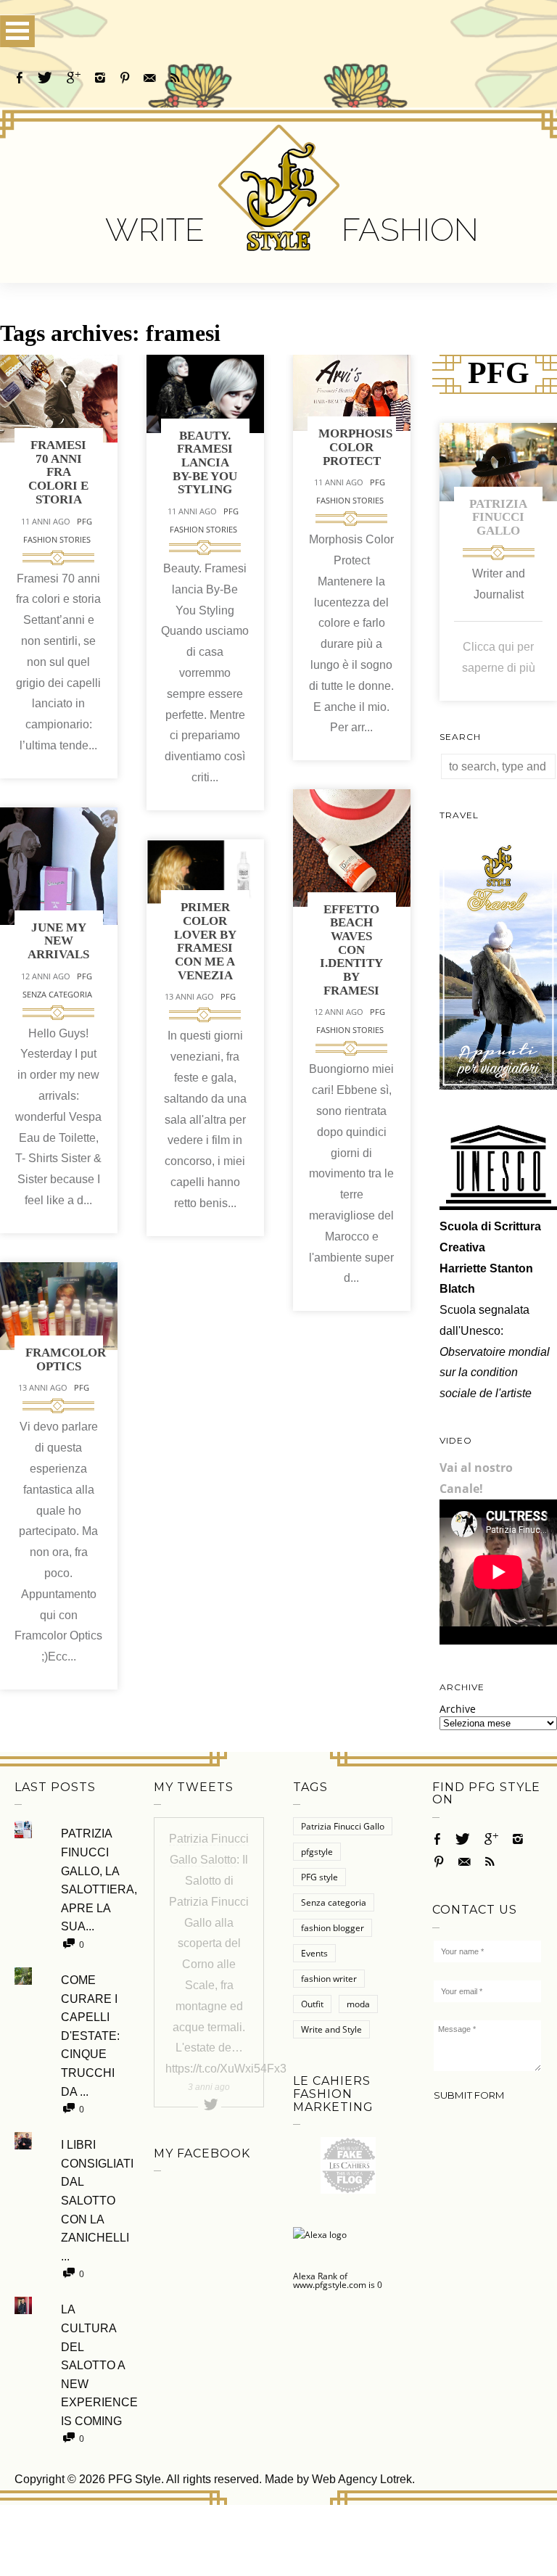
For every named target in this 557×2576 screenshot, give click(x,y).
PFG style (319, 1877)
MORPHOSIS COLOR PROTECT (355, 447)
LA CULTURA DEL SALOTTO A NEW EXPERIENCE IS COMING (93, 2365)
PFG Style (135, 2479)
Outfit (312, 2004)
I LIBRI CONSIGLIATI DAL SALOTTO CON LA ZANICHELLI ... (93, 2201)
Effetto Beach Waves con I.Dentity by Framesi (351, 950)
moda (358, 2004)
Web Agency (344, 2479)
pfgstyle (317, 1852)
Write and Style (331, 2029)
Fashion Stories (57, 539)
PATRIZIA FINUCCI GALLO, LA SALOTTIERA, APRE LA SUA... (93, 1880)
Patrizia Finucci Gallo (498, 517)
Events (314, 1953)
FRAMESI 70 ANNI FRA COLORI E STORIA (58, 472)
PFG (84, 521)
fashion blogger (333, 1928)
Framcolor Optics (66, 1359)
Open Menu (17, 31)
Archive (458, 1709)
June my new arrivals (58, 941)
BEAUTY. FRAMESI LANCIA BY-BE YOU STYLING (205, 463)
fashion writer (329, 1979)
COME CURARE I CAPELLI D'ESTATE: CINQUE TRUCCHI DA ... (90, 2036)
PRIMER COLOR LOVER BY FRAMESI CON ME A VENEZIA (205, 941)
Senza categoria (57, 994)
